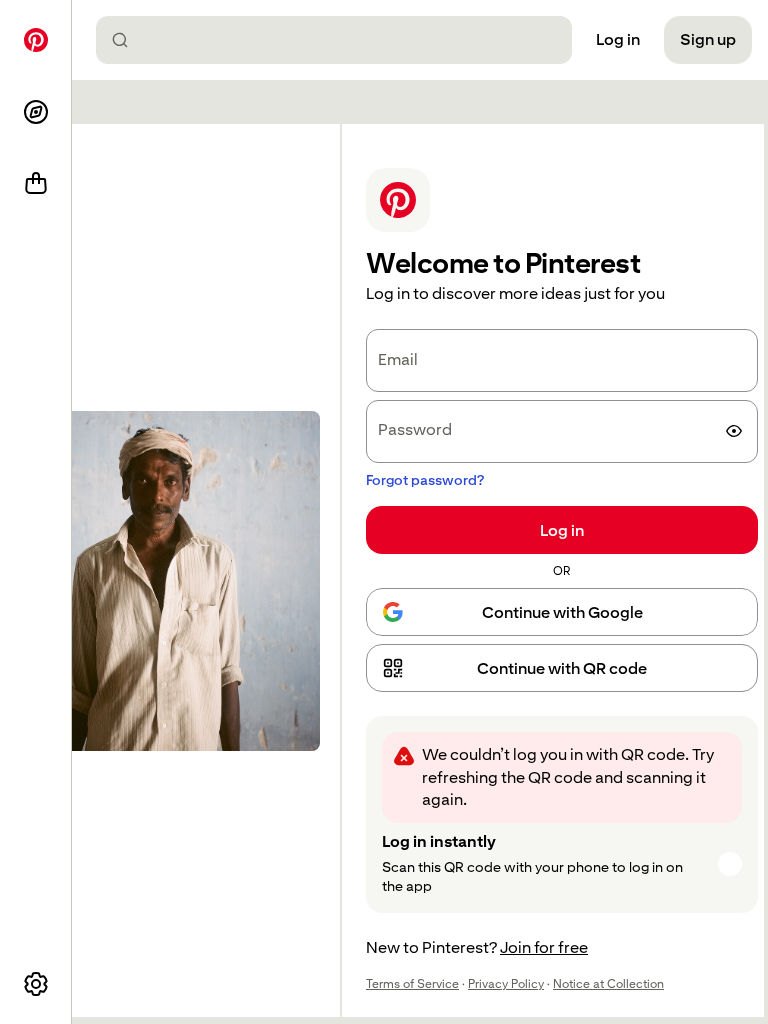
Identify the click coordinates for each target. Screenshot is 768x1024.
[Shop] (36, 184)
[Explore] (36, 112)
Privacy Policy (506, 984)
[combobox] (342, 40)
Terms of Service (412, 984)
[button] (562, 668)
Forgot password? (425, 480)
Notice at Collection (608, 984)
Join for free (544, 947)
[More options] (36, 984)
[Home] (36, 40)
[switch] (734, 431)
